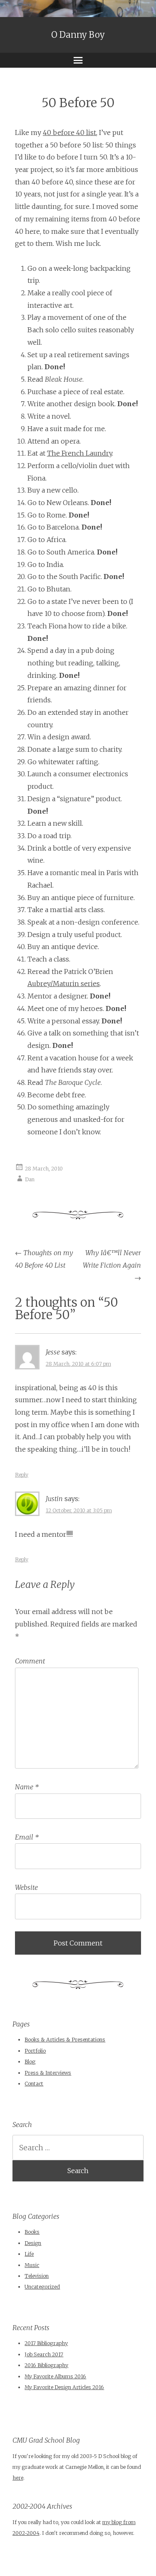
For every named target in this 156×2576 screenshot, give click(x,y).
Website (26, 1887)
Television (37, 2276)
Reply (22, 1475)
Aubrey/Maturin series (64, 984)
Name (27, 1787)
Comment (30, 1661)
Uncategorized (42, 2287)
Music (32, 2265)
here (18, 2478)
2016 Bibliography (46, 2365)
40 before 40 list (69, 132)
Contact (34, 2084)
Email (27, 1837)
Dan (30, 1179)
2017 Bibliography (46, 2343)
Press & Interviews (48, 2073)
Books (32, 2232)
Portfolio (35, 2051)
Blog (30, 2062)
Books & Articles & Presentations (65, 2040)
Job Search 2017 (44, 2354)
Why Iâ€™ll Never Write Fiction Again (112, 1265)
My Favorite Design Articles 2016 (64, 2387)
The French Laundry (79, 453)
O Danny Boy (78, 35)
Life (29, 2254)
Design (33, 2243)
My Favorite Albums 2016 (55, 2376)
